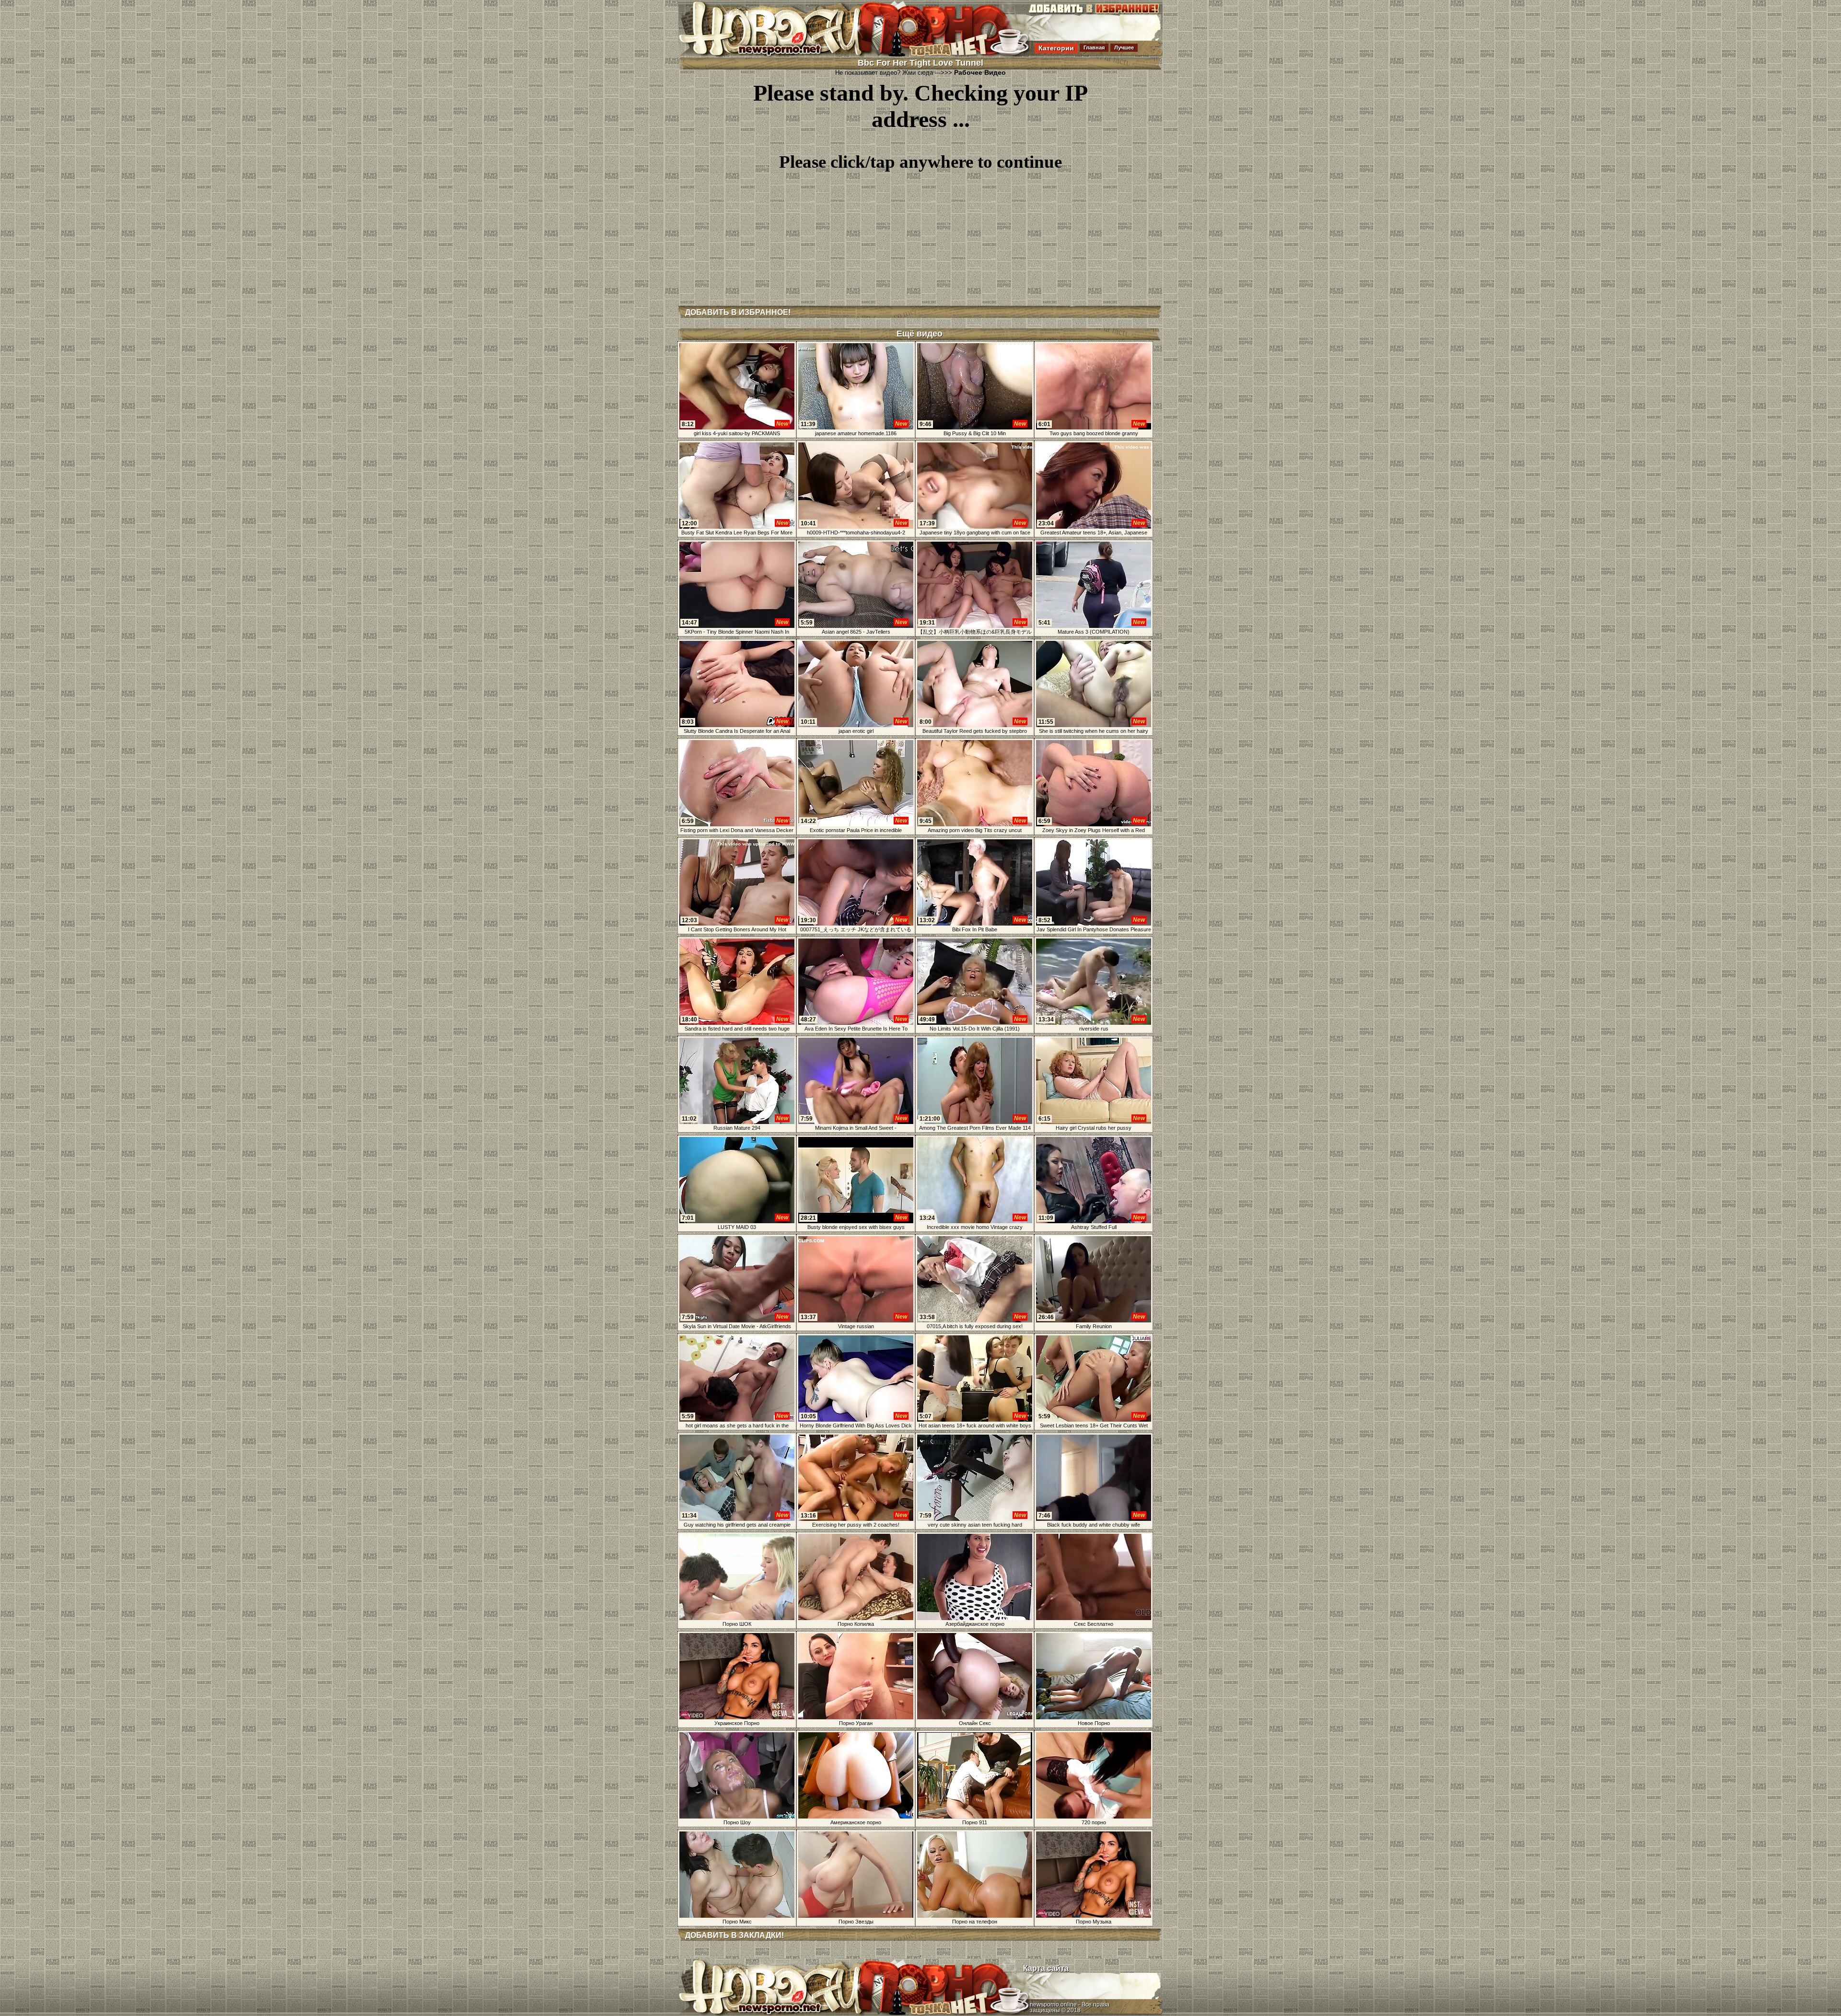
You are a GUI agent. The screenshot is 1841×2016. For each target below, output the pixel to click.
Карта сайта (1046, 1968)
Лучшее (1124, 47)
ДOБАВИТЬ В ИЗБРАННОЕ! (738, 312)
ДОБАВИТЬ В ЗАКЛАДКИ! (734, 1935)
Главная (1094, 47)
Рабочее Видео (980, 72)
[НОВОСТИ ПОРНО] (783, 55)
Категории (1056, 48)
